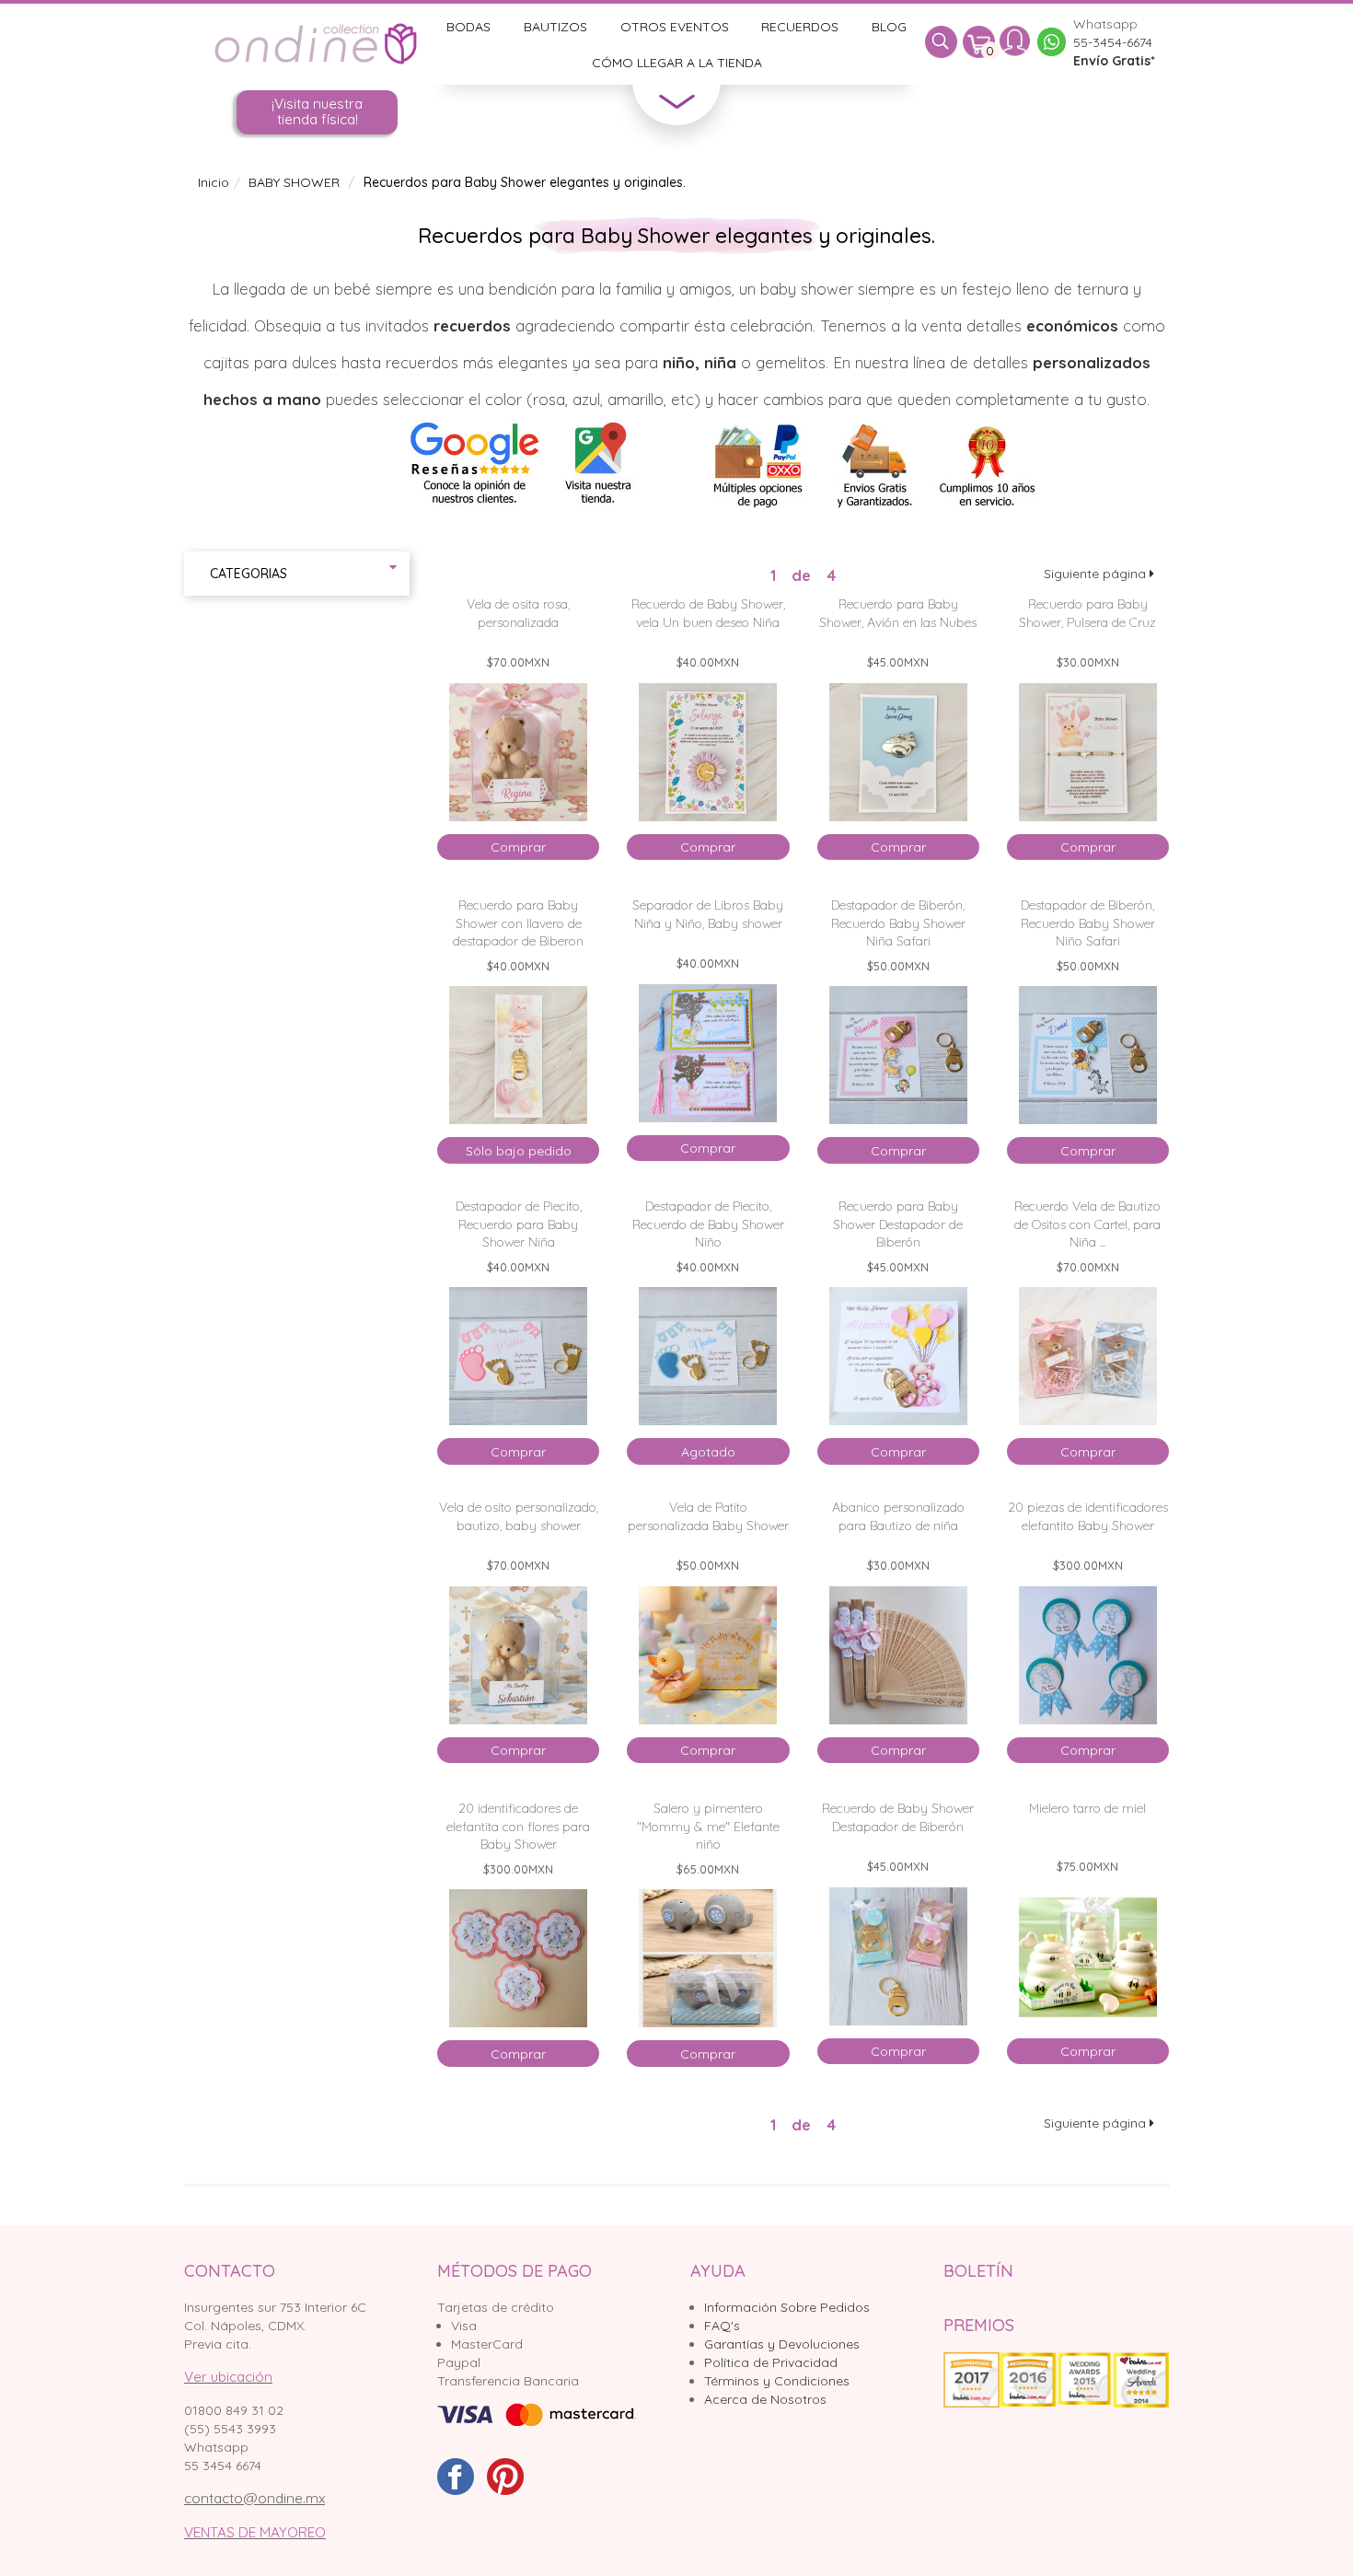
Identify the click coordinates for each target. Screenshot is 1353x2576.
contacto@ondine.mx (254, 2498)
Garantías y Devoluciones (782, 2344)
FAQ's (722, 2326)
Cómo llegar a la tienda (677, 63)
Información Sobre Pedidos (787, 2307)
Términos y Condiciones (777, 2381)
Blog (889, 27)
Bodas (468, 27)
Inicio (214, 182)
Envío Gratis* (1114, 61)
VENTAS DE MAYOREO (255, 2532)
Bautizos (555, 27)
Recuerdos (800, 27)
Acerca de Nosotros (765, 2399)
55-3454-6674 (1113, 42)
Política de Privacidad (771, 2362)
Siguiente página (1097, 574)
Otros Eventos (675, 27)
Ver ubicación (228, 2377)
